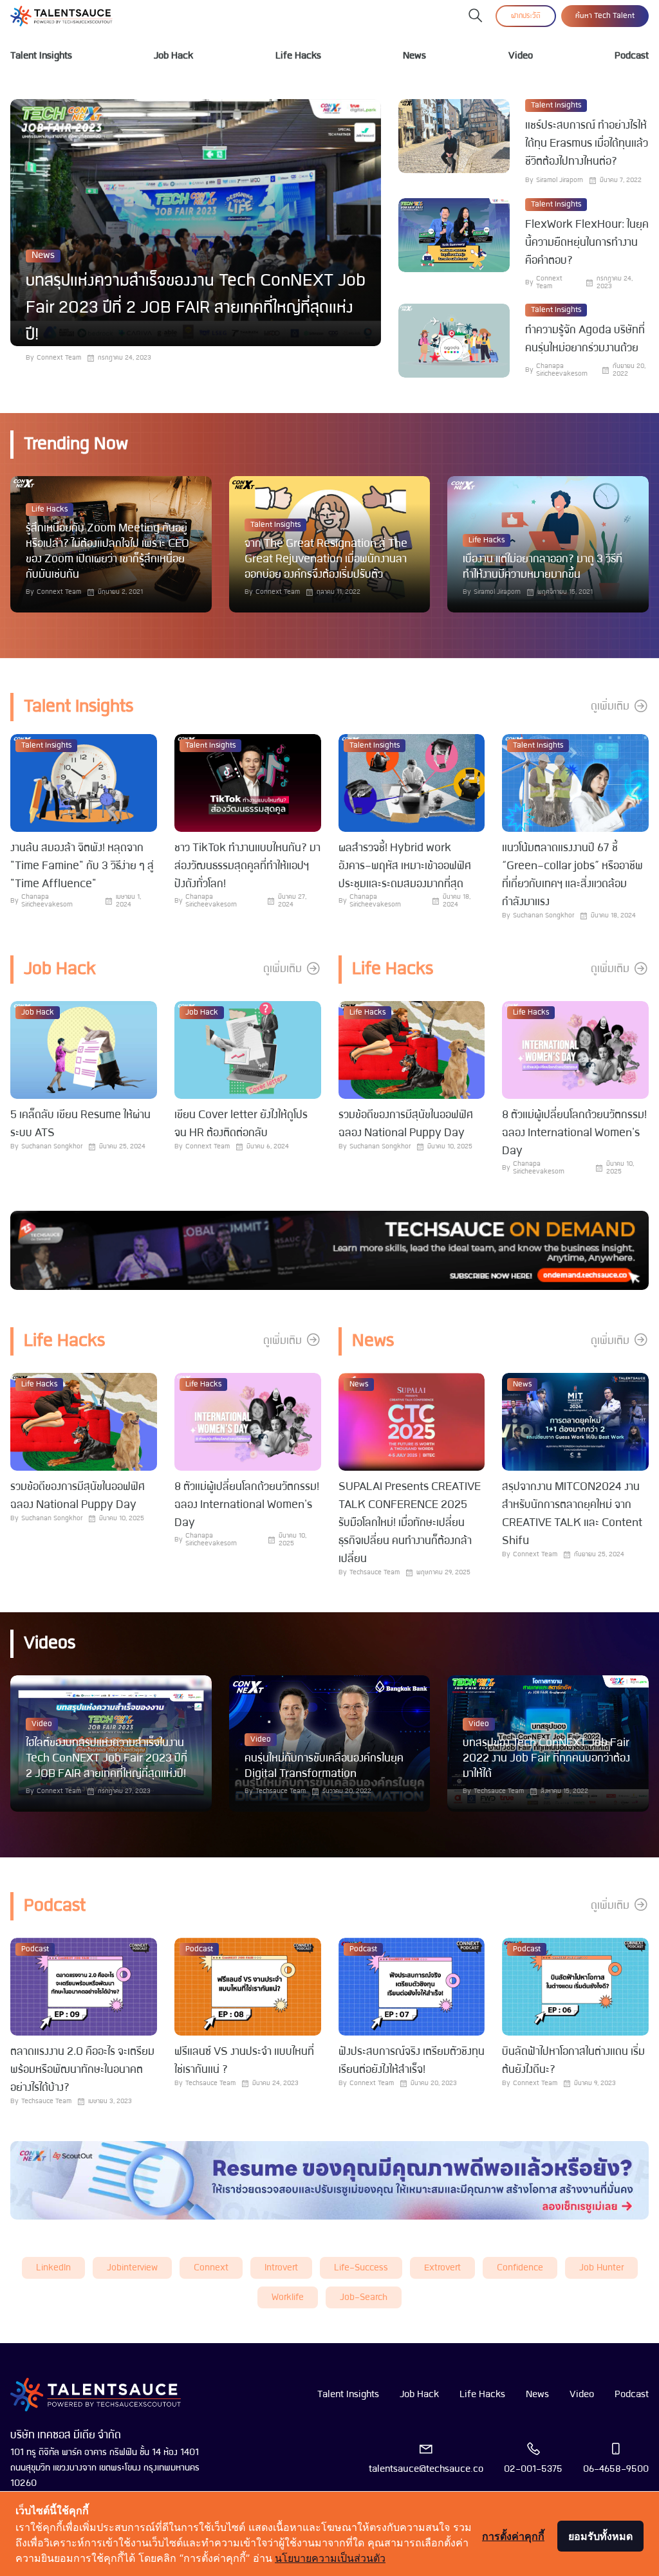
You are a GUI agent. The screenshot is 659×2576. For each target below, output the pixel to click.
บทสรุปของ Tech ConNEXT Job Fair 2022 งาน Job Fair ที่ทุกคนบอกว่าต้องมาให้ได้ (546, 1759)
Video (521, 56)
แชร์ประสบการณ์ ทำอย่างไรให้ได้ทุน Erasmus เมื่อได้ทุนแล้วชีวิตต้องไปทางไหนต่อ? (587, 144)
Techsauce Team (375, 1573)
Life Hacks (298, 56)
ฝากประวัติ (526, 16)
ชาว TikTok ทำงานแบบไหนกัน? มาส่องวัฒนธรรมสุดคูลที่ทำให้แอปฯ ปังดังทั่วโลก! (247, 866)
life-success (361, 2268)
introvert (281, 2268)
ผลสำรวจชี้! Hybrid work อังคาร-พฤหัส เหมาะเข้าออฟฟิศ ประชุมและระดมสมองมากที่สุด (405, 866)
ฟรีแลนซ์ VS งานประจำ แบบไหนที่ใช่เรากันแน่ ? (244, 2061)
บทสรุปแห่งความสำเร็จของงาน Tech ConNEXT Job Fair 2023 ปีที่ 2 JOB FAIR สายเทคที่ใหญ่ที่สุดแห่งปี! (196, 308)
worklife (288, 2298)
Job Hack (173, 56)
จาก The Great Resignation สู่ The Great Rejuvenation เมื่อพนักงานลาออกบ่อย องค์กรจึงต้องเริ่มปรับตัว (326, 559)
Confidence (520, 2268)
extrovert (442, 2268)
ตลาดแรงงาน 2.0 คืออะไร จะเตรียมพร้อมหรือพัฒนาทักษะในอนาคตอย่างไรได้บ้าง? (82, 2070)
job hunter (601, 2268)
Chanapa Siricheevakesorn (562, 370)
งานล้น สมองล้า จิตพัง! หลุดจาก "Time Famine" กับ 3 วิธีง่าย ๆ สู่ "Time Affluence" (82, 866)
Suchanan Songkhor (543, 916)
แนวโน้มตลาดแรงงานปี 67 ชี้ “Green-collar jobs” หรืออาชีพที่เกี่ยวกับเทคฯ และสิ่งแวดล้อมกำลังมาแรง (572, 875)
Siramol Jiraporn (560, 180)
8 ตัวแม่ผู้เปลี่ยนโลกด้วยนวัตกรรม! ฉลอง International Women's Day (574, 1133)
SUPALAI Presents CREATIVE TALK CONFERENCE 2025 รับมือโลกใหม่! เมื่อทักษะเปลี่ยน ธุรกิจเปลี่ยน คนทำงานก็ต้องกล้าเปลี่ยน (410, 1523)
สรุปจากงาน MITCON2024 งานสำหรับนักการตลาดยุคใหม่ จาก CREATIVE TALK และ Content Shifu (572, 1514)
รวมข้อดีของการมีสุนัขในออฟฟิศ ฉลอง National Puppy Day (406, 1124)
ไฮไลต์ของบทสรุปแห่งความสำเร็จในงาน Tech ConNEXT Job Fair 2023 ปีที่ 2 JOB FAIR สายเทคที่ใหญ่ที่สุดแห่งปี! (107, 1759)
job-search (364, 2298)
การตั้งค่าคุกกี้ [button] (513, 2536)
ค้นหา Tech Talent (605, 16)
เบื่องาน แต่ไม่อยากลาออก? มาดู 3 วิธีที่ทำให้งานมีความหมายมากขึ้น (543, 567)
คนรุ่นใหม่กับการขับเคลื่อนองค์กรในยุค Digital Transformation (324, 1766)
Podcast (632, 56)
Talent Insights (41, 56)
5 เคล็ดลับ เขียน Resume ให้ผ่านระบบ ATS (80, 1124)
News (414, 56)
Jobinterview (132, 2268)
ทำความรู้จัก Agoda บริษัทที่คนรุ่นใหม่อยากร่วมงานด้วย (585, 339)
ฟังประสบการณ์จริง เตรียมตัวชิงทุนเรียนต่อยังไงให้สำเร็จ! (412, 2061)
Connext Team (59, 358)
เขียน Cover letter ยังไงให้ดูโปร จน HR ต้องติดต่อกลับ (241, 1124)
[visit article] (196, 223)
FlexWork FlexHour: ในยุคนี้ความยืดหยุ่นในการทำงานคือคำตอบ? (587, 243)
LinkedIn (53, 2268)
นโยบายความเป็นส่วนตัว (330, 2558)
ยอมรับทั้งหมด (600, 2536)
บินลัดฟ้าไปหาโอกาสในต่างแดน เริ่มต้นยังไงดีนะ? (573, 2061)
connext (211, 2268)
